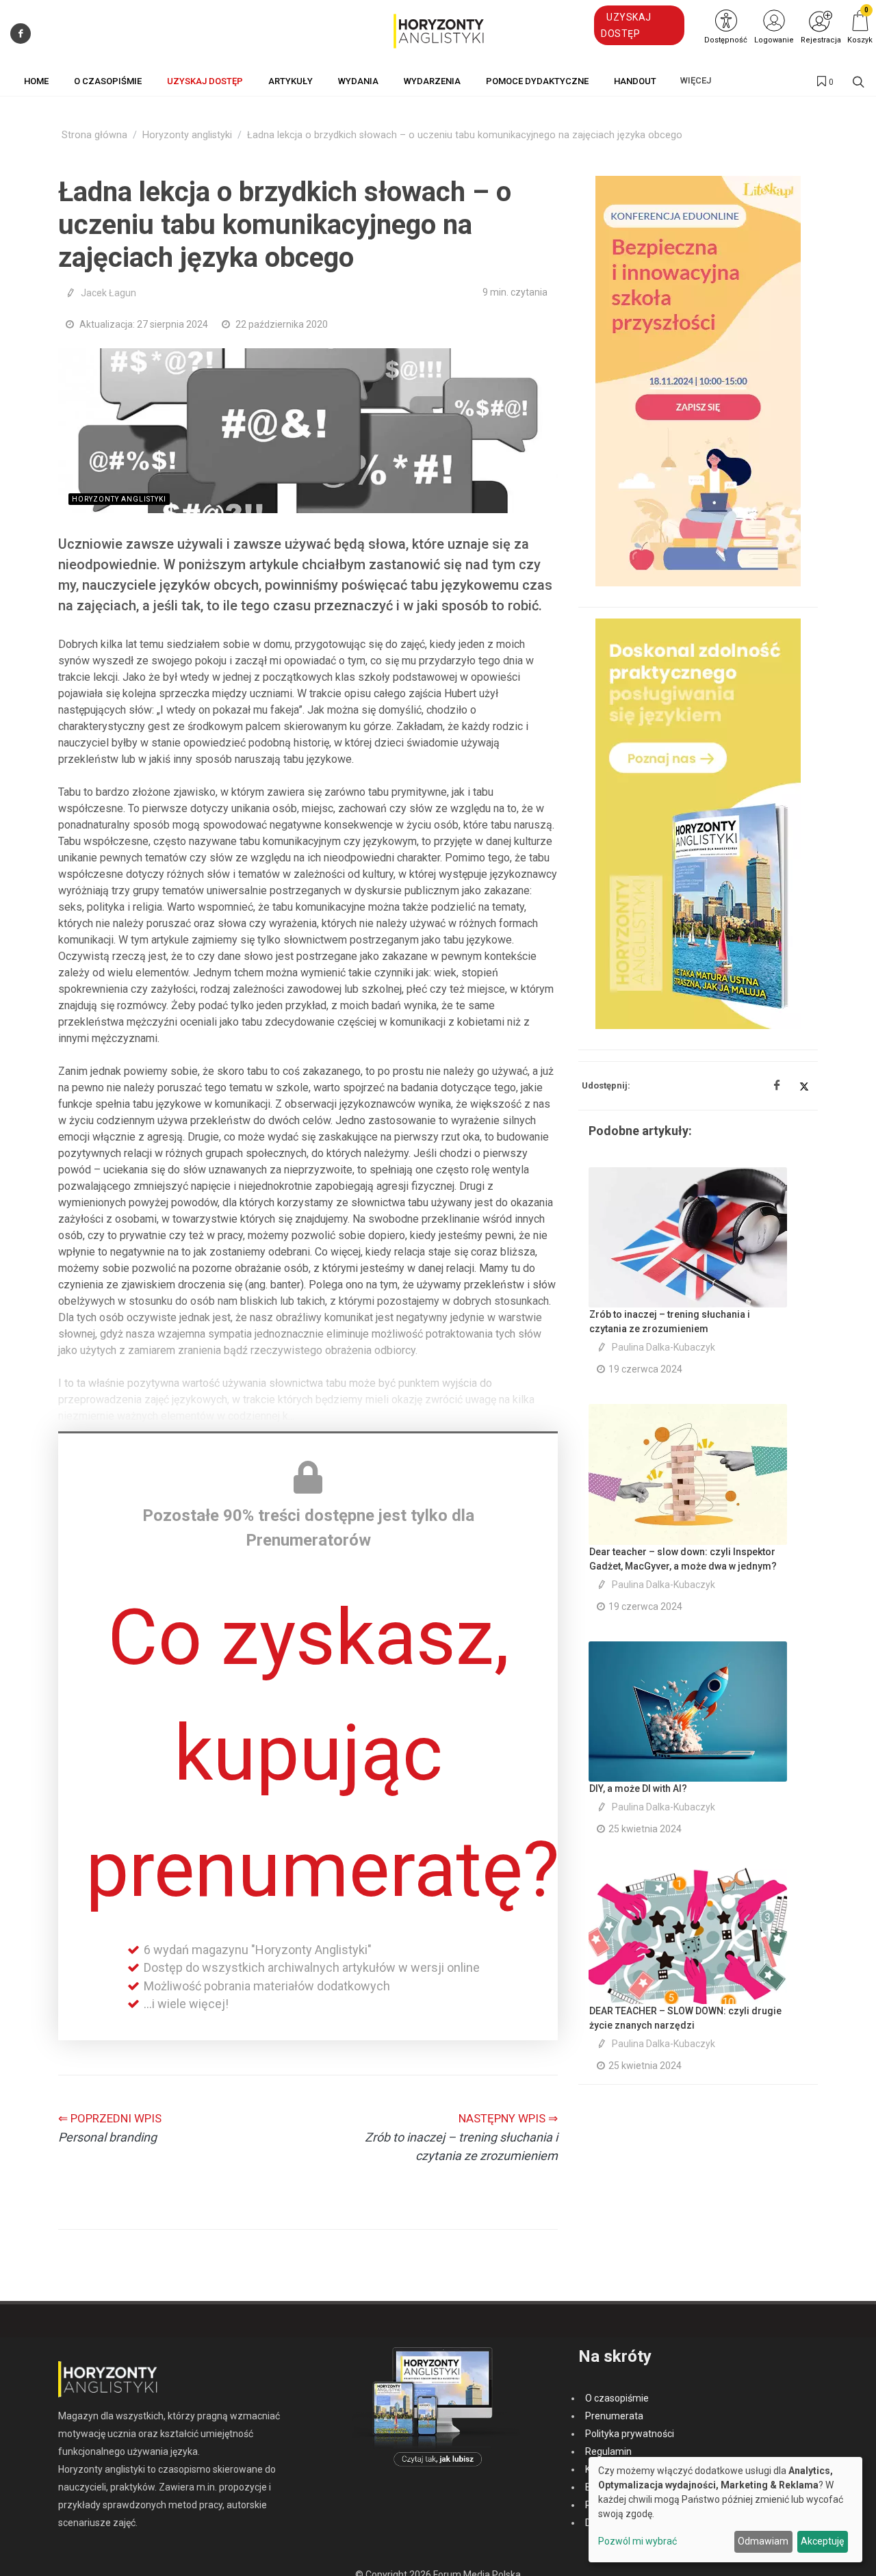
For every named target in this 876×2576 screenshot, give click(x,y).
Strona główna (94, 135)
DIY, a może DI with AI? (638, 1788)
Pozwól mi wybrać (637, 2541)
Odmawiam (763, 2541)
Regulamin (608, 2451)
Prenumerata (614, 2416)
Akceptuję (822, 2541)
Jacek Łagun (108, 293)
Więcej (696, 80)
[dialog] (725, 2510)
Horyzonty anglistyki (187, 135)
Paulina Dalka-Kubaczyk (664, 1347)
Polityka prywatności (630, 2434)
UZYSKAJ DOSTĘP (626, 25)
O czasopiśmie (617, 2398)
